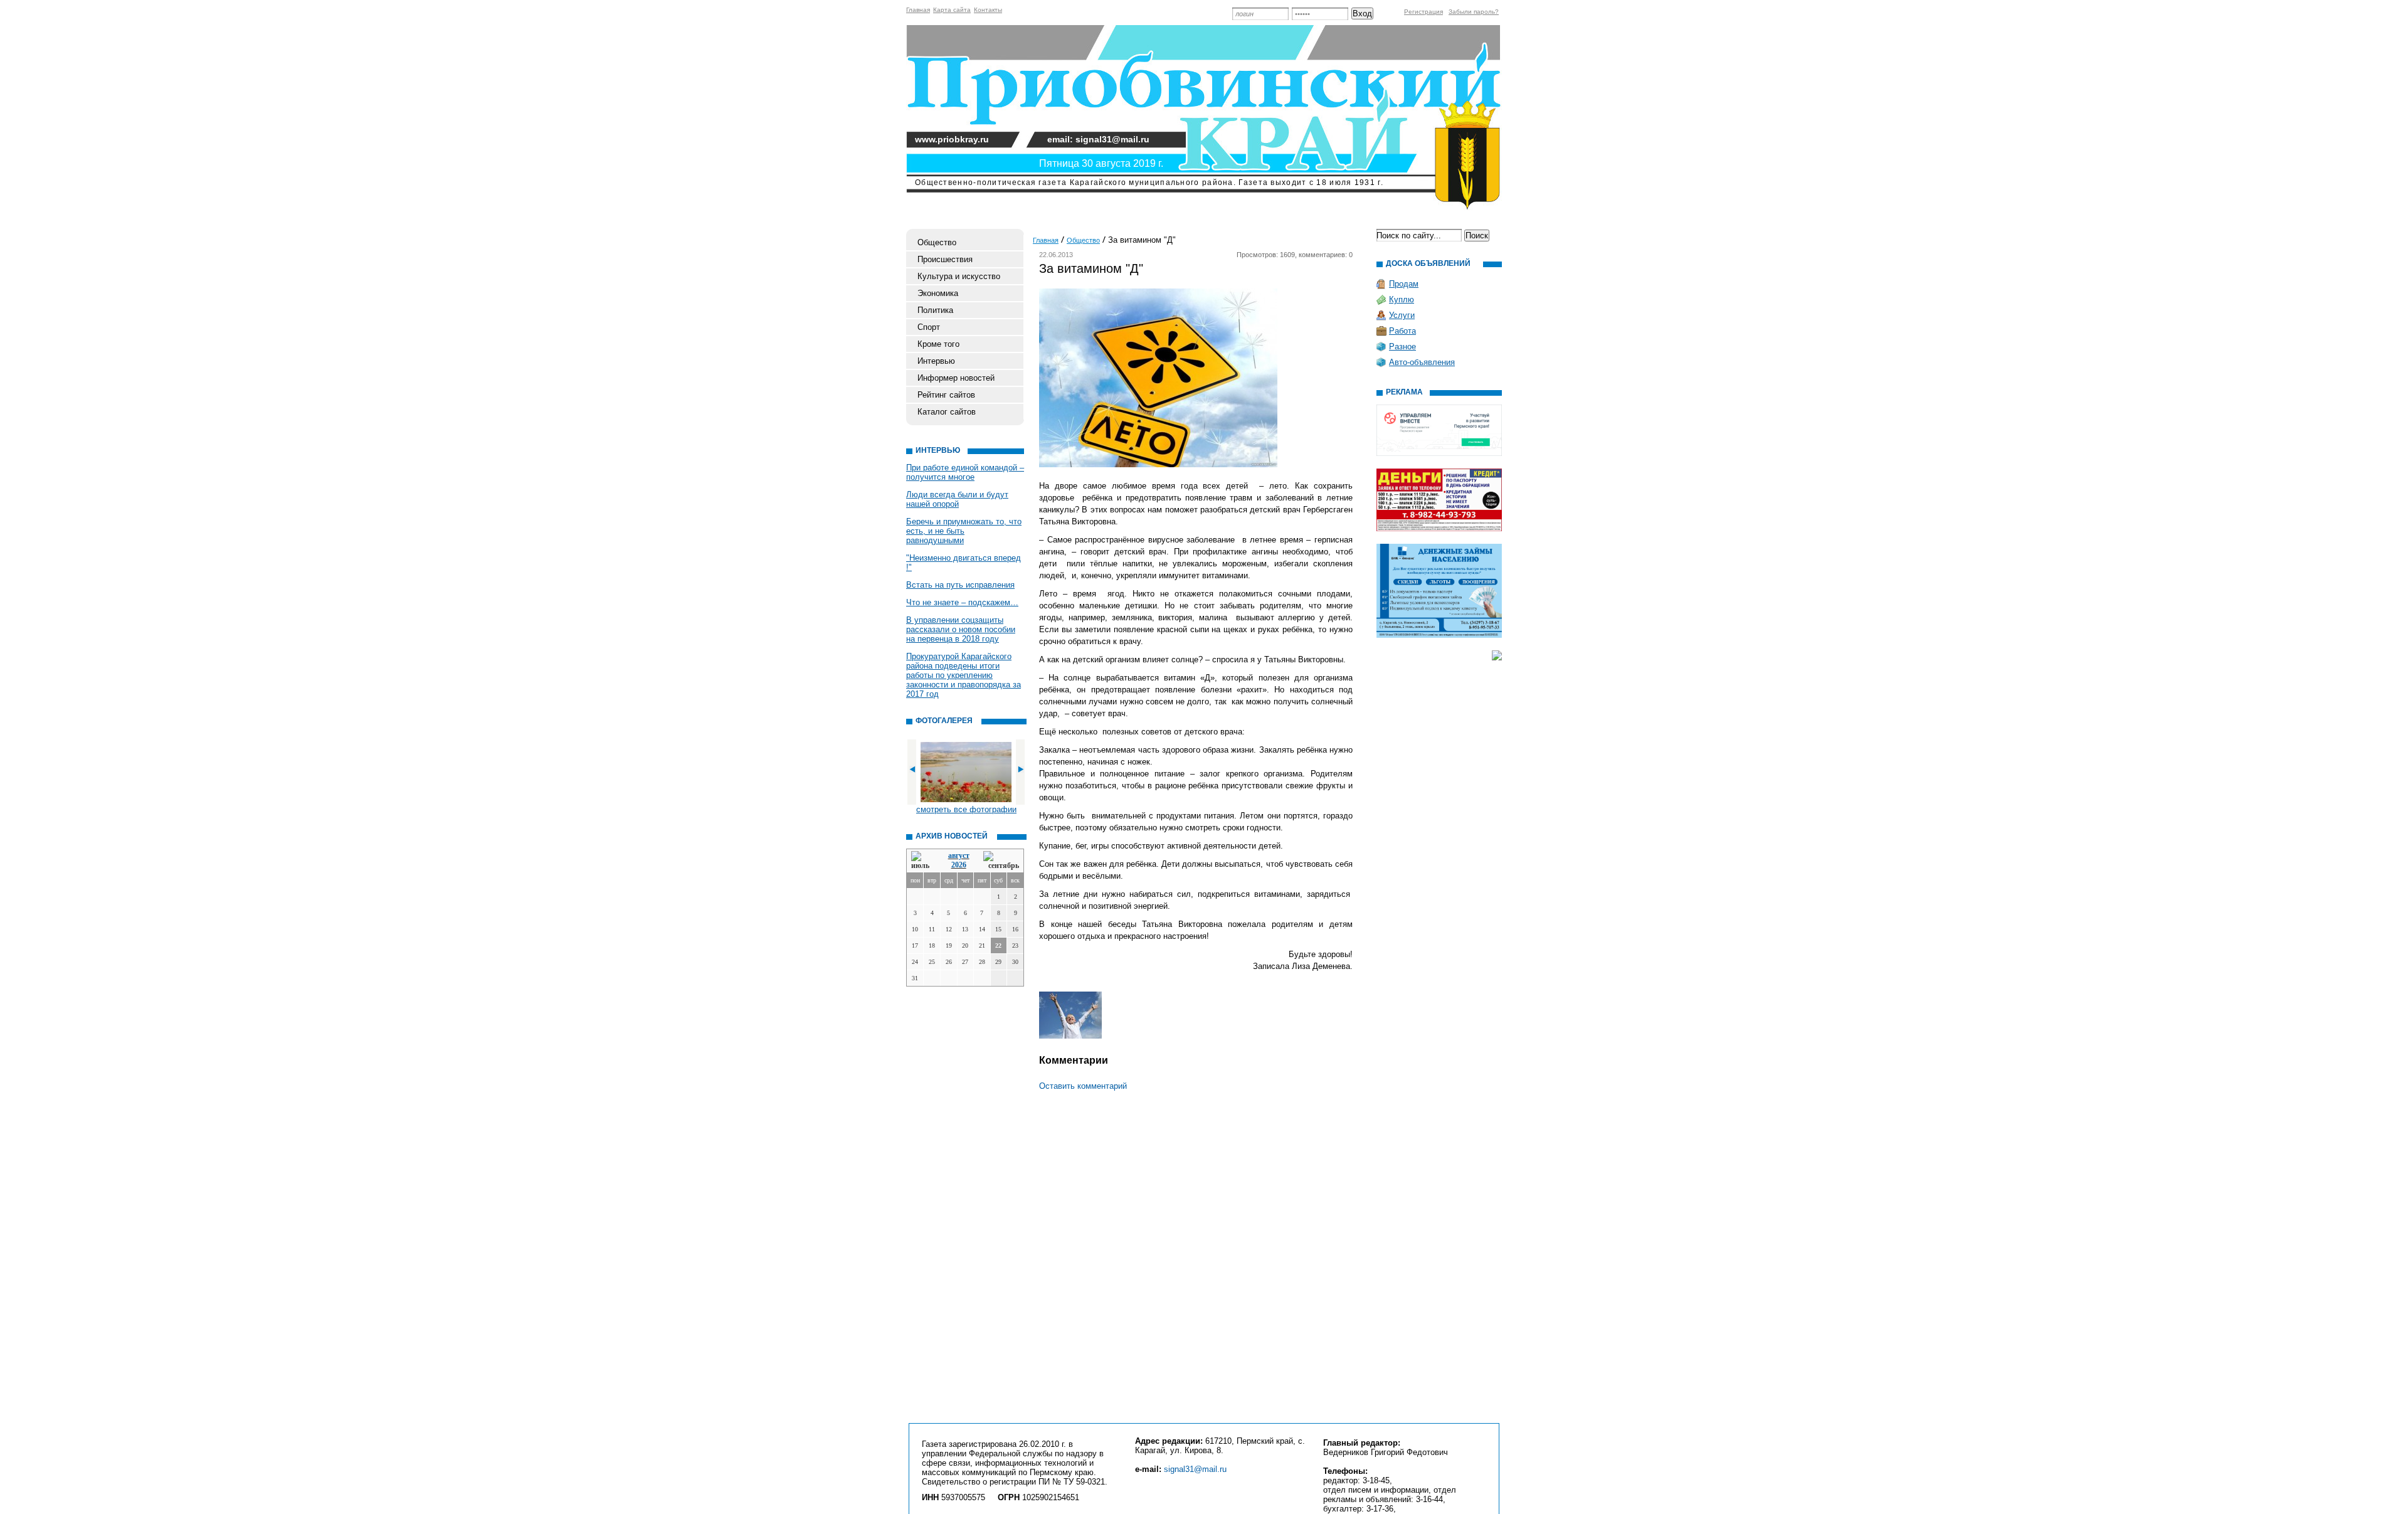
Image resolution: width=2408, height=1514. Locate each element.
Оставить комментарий (1083, 1086)
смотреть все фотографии (966, 809)
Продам (1404, 284)
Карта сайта (952, 10)
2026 (959, 865)
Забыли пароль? (1474, 12)
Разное (1402, 347)
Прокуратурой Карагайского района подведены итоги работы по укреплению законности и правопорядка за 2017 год (964, 675)
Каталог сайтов (947, 412)
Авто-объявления (1422, 362)
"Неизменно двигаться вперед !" (964, 563)
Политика (935, 310)
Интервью (936, 361)
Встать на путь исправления (960, 585)
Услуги (1402, 315)
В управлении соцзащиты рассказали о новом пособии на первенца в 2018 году (961, 629)
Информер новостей (956, 378)
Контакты (988, 10)
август (959, 855)
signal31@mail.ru (1195, 1469)
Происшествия (945, 259)
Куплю (1402, 299)
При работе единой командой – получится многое (965, 472)
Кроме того (938, 344)
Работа (1402, 331)
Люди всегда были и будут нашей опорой (957, 499)
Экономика (938, 293)
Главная (918, 10)
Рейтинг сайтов (946, 395)
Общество (937, 242)
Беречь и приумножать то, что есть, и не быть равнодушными (964, 531)
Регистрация (1423, 12)
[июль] (922, 861)
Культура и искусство (959, 276)
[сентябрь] (1001, 861)
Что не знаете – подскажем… (962, 602)
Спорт (929, 327)
